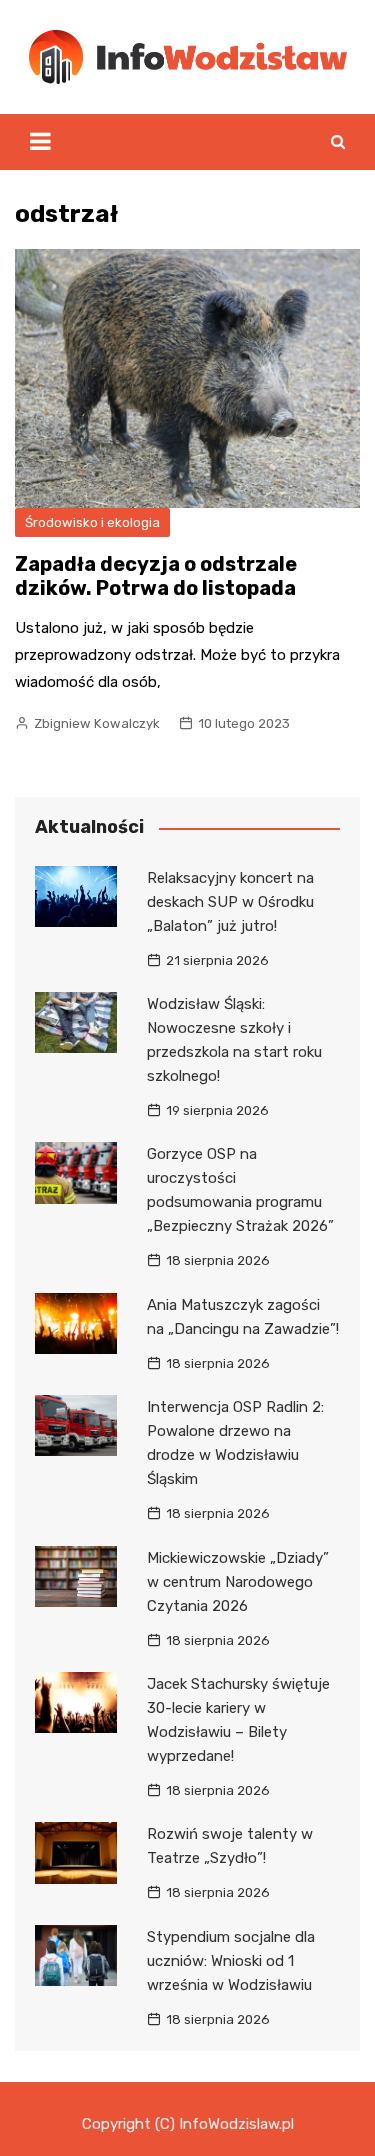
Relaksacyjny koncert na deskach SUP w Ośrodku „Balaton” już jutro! (230, 902)
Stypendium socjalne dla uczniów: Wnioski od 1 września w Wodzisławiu (231, 1961)
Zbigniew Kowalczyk (97, 723)
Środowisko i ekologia (92, 522)
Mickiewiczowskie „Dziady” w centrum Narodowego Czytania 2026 (238, 1582)
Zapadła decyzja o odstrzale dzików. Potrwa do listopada (156, 576)
